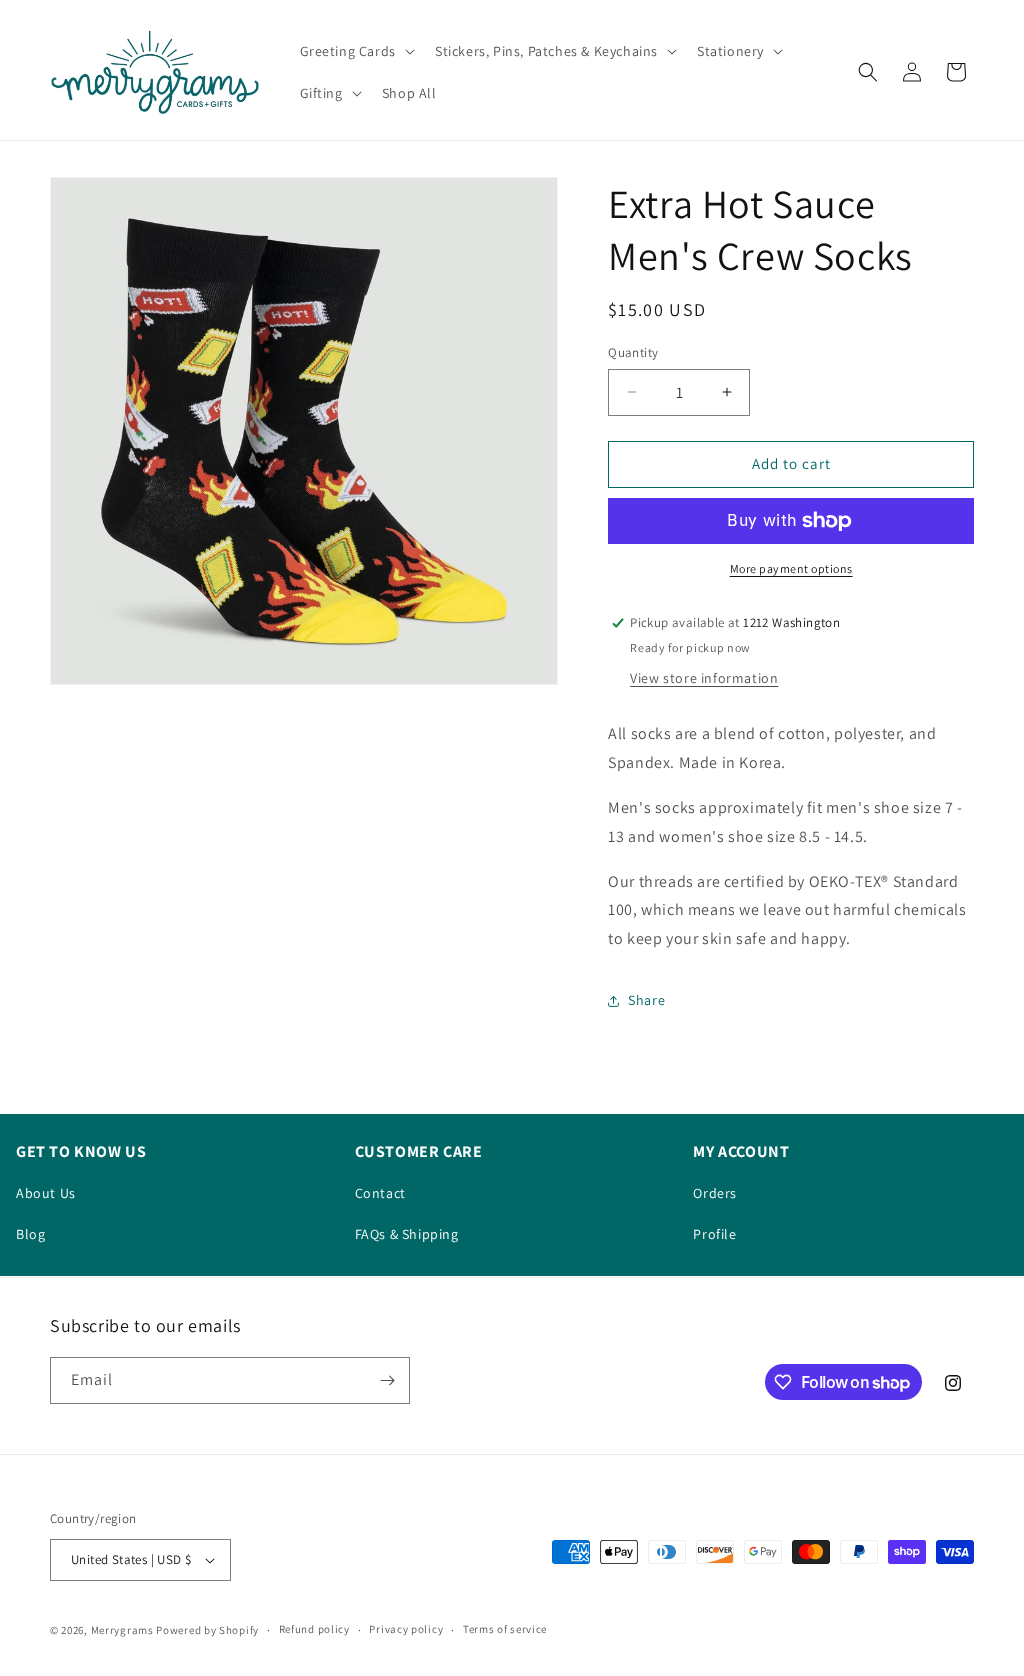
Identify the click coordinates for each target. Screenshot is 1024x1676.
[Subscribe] (387, 1380)
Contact (380, 1193)
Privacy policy (406, 1629)
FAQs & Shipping (407, 1234)
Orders (715, 1193)
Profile (714, 1234)
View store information (704, 678)
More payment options (791, 568)
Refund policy (314, 1629)
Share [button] (646, 1000)
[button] (355, 51)
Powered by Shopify (207, 1630)
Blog (30, 1234)
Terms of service (505, 1629)
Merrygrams (122, 1630)
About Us (46, 1193)
